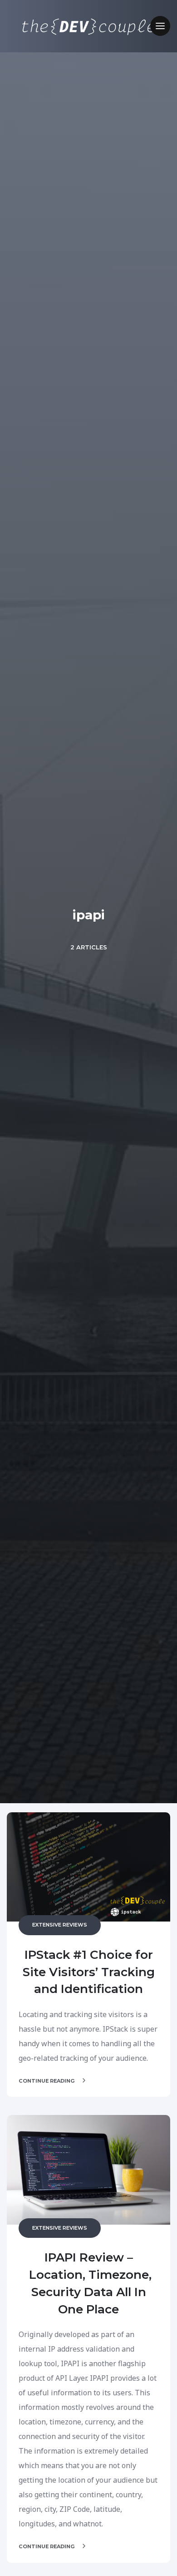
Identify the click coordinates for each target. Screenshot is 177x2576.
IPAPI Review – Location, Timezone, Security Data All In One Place (89, 2283)
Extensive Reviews (60, 1925)
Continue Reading (47, 2081)
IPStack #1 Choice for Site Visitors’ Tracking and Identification (89, 1972)
